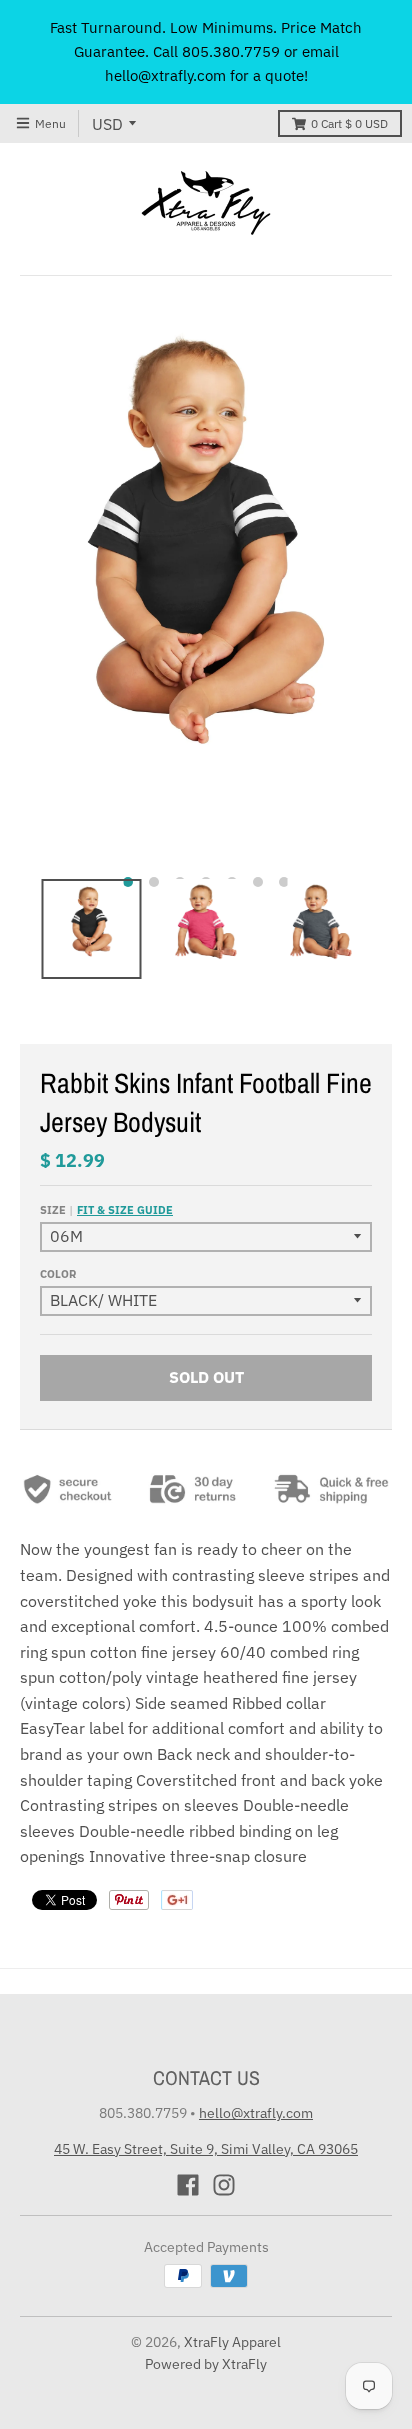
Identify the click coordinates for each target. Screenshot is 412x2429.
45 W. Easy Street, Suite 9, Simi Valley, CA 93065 (206, 2149)
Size (106, 1210)
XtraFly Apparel (232, 2342)
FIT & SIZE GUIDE (125, 1210)
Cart (349, 123)
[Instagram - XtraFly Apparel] (224, 2185)
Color (58, 1274)
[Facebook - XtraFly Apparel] (188, 2185)
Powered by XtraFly (206, 2364)
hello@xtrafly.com (256, 2113)
